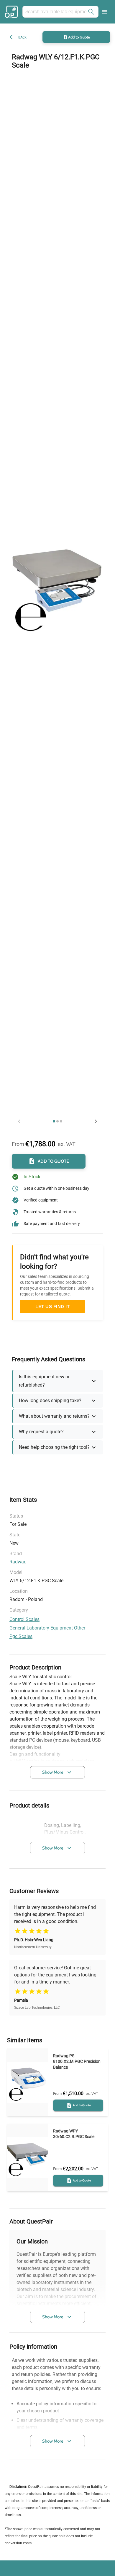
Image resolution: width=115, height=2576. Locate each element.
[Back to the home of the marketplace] (12, 12)
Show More (53, 1772)
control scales (24, 1619)
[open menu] (104, 12)
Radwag (18, 1562)
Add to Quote (79, 37)
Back (22, 37)
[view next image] (96, 1121)
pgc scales (21, 1636)
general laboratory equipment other (47, 1628)
